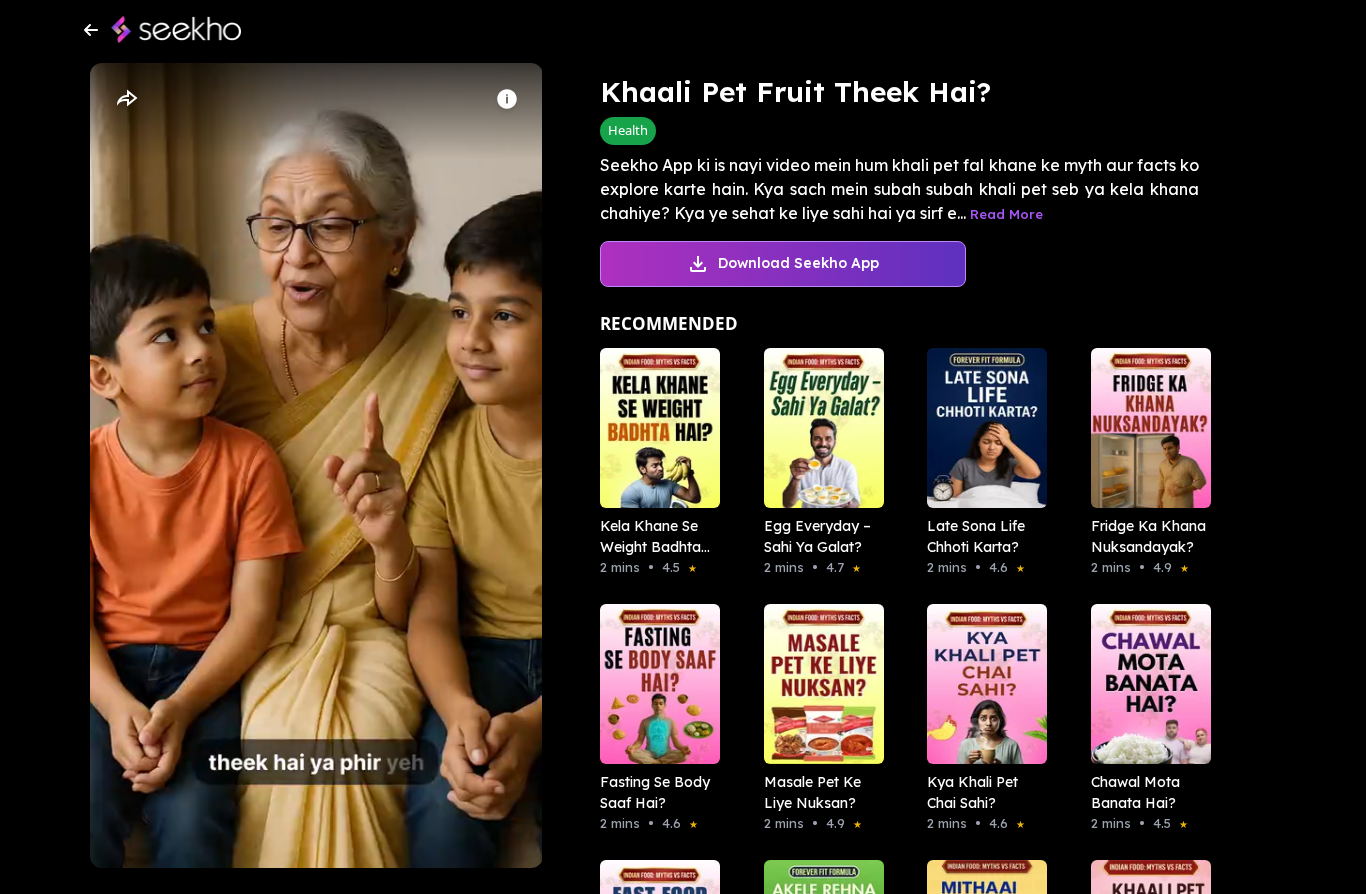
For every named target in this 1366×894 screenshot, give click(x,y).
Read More (1006, 214)
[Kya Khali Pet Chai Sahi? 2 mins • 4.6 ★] (981, 684)
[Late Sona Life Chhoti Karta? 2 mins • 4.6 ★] (981, 428)
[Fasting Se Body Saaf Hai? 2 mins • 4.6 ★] (654, 684)
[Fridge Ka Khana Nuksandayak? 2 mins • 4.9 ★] (1145, 428)
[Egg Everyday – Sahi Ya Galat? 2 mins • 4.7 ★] (818, 428)
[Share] (126, 99)
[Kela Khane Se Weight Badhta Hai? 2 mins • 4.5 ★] (654, 428)
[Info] (507, 99)
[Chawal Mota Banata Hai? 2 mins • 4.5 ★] (1145, 684)
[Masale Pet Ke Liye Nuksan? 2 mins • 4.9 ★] (818, 684)
